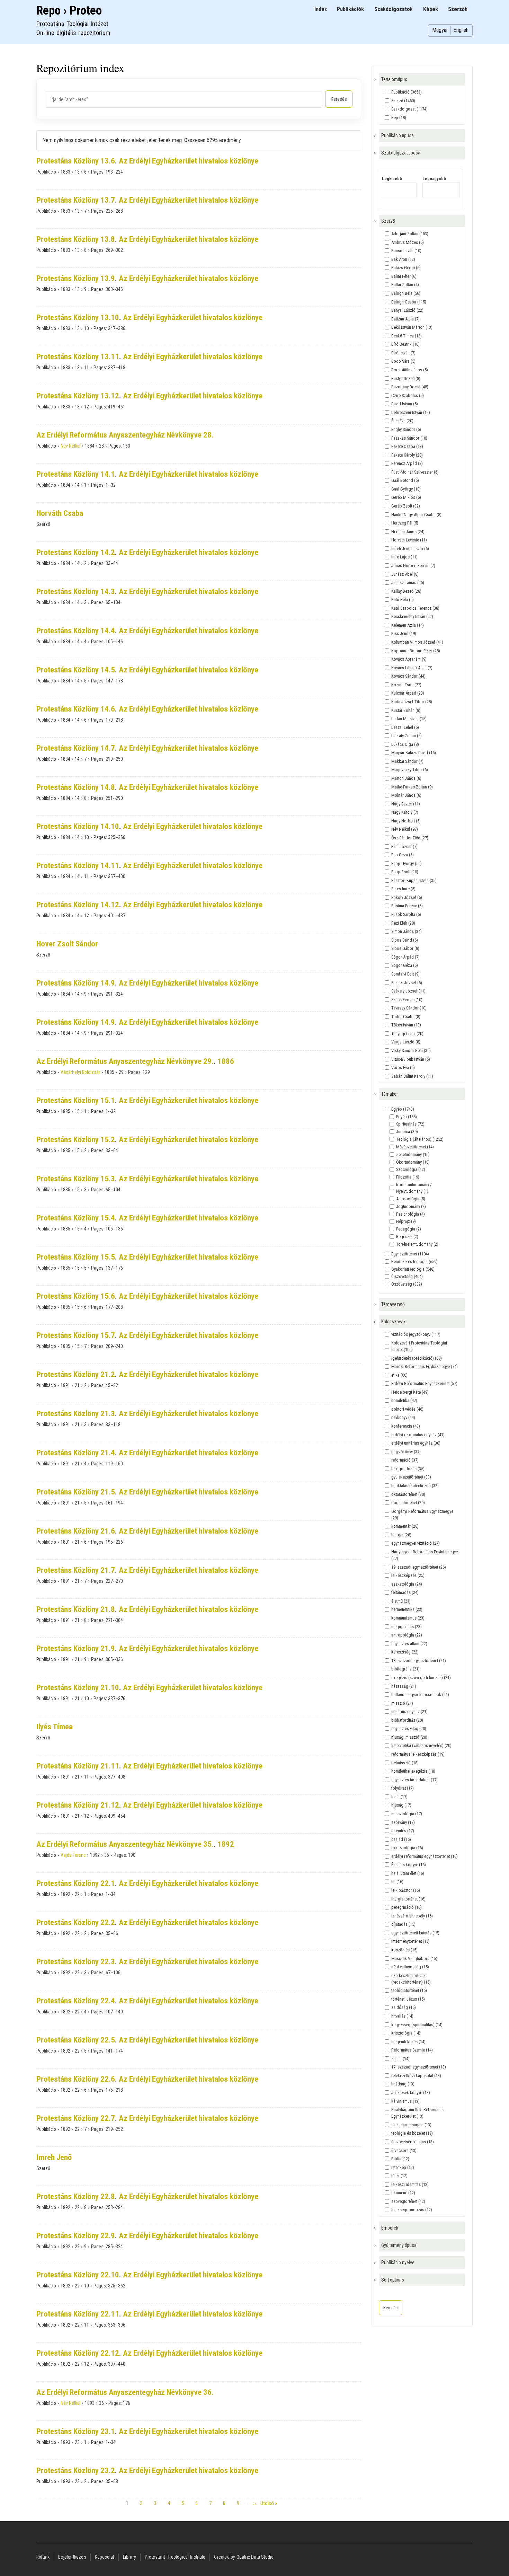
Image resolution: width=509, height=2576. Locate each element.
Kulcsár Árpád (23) (408, 693)
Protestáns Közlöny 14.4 (76, 631)
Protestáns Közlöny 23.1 (76, 2431)
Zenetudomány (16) (413, 1154)
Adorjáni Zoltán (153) (410, 234)
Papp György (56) (407, 863)
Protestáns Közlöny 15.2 (76, 1140)
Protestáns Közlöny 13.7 (76, 200)
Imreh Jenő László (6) (410, 549)
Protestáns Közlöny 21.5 (76, 1492)
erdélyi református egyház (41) (418, 1435)
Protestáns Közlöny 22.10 (78, 2275)
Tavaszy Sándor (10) (409, 1008)
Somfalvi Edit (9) (405, 974)
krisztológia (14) (406, 2033)
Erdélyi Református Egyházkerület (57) (424, 1383)
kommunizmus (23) (408, 1618)
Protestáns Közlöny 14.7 (76, 748)
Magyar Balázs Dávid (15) (414, 753)
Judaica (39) (407, 1132)
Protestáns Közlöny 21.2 (76, 1374)
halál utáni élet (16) (408, 1873)
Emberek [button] (390, 2228)
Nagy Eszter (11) (406, 804)
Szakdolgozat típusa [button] (401, 153)
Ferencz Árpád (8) (407, 463)
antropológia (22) (407, 1635)
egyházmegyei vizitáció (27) (416, 1543)
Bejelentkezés (72, 2557)
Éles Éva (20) (402, 421)
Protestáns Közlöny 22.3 (76, 1962)
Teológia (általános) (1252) (420, 1139)
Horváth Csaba (60, 513)
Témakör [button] (390, 1094)
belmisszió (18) (405, 1763)
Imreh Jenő (54, 2157)
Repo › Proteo (69, 11)
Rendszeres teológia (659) (414, 1261)
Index (321, 9)
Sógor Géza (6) (405, 965)
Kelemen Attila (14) (408, 625)
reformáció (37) (405, 1460)
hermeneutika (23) (407, 1609)
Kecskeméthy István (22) (412, 616)
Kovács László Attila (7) (412, 668)
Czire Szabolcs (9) (408, 395)
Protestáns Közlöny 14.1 (76, 474)
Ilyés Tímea (55, 1727)
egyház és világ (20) (409, 1728)
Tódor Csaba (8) (406, 1017)
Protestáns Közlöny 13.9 (76, 278)
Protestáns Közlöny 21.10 (78, 1688)
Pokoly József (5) (407, 897)
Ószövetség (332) (407, 1284)
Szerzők (458, 9)
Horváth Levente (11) (409, 540)
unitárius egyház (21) (409, 1712)
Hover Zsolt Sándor (67, 944)
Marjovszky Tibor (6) (410, 770)
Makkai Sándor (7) (407, 761)
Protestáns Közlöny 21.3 (76, 1414)
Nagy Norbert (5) (406, 821)
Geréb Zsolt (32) (406, 506)
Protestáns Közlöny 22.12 (78, 2353)
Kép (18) (399, 118)
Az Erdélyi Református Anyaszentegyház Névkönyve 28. (125, 435)
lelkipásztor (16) (406, 1890)
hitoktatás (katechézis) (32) (415, 1486)
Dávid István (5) (405, 404)
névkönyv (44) (403, 1417)
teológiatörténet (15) (409, 1990)
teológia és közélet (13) (412, 2133)
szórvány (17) (403, 1822)
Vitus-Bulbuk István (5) (411, 1059)
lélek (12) (399, 2176)
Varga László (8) (406, 1042)
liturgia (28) (401, 1535)
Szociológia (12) (411, 1169)
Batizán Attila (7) (405, 319)
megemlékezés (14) (408, 2042)
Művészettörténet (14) (415, 1147)
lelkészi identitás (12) (410, 2184)
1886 (226, 1061)
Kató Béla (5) (403, 599)
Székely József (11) (408, 991)
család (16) (401, 1839)
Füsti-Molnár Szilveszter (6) (415, 472)
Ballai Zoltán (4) (405, 285)
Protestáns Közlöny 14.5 (76, 670)
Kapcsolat (105, 2557)
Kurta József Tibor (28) (412, 702)
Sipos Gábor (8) (405, 948)
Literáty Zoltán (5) (407, 736)
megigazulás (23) (407, 1627)
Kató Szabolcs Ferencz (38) (415, 608)
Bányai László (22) (407, 310)
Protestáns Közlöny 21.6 (76, 1531)
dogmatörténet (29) (408, 1503)
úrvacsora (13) (404, 2150)
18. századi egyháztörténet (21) (419, 1661)
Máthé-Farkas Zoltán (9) (412, 787)
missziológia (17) (407, 1814)
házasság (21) (404, 1686)
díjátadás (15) (403, 1924)
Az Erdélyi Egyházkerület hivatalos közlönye (189, 161)
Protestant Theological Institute (175, 2557)
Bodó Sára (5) (403, 361)
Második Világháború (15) (414, 1959)
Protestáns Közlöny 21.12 (78, 1805)
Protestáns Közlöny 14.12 (78, 905)
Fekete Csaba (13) (407, 446)
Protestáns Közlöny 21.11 (78, 1766)
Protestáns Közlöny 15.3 (76, 1179)
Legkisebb (392, 179)
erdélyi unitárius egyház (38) (416, 1443)
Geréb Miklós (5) (406, 497)
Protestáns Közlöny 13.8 (76, 239)
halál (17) (399, 1797)
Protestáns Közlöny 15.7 (76, 1335)
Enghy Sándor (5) (406, 429)
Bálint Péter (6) (404, 276)
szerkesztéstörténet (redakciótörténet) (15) (411, 1979)
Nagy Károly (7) (405, 812)
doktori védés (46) (407, 1409)
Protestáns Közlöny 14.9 (76, 983)
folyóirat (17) (403, 1788)
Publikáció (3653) (407, 92)
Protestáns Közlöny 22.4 (76, 2001)
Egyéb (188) (407, 1117)
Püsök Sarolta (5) (406, 914)
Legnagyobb (434, 179)
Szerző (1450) (403, 101)
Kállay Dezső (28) (406, 591)
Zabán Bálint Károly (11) (412, 1076)
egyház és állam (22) (409, 1644)
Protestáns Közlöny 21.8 (76, 1609)
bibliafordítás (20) (407, 1720)
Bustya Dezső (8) (406, 378)
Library (130, 2557)
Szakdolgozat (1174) (409, 109)
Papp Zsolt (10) (405, 872)
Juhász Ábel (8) (405, 574)
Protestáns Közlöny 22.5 (76, 2040)
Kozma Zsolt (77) (406, 685)
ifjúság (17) (401, 1805)
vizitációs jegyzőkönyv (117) (416, 1334)
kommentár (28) (405, 1526)
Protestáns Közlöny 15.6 (76, 1296)
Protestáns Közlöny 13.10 (78, 317)
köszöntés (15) (404, 1950)
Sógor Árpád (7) (405, 957)
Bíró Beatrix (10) (405, 344)
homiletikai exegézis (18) (413, 1771)
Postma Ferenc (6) (407, 906)
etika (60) (399, 1375)
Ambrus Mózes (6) (408, 242)
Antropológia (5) (411, 1199)
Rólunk (43, 2557)
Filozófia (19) (408, 1177)
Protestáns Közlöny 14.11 (78, 866)
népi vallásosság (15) (410, 1967)
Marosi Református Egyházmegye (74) (425, 1366)
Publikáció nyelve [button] (398, 2262)
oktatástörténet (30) (408, 1494)
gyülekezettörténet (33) (411, 1477)
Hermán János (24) (408, 532)
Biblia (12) (400, 2159)
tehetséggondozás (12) (412, 2210)
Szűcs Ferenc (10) (407, 1000)
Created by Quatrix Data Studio (244, 2557)
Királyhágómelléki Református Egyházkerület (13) (417, 2113)
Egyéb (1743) (403, 1109)
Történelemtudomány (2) (417, 1244)
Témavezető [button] (393, 1304)
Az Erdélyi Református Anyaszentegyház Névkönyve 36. (125, 2392)
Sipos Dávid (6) (405, 940)
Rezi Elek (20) (403, 923)
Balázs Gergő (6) (406, 268)
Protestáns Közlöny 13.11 (78, 357)
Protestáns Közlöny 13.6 (76, 161)
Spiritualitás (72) (410, 1124)
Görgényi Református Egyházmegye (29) (422, 1515)
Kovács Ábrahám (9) (409, 659)
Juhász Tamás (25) (408, 583)
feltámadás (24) (405, 1592)
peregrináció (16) (407, 1907)
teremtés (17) (403, 1831)
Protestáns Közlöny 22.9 (76, 2236)
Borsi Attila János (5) (410, 370)
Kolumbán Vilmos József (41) (417, 642)
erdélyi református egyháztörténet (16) (425, 1856)
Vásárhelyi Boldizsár (80, 1072)
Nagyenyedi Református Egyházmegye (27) (425, 1555)
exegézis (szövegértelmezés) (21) (421, 1678)
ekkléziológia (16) (407, 1848)
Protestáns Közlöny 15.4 (76, 1218)
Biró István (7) (403, 353)
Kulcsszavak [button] (393, 1322)
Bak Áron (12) (403, 259)
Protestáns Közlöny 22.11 (78, 2314)
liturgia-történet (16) (408, 1899)
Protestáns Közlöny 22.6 (76, 2079)
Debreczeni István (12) (411, 412)
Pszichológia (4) (410, 1214)
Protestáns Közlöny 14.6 (76, 709)
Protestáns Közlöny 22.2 (76, 1922)
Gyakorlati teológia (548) (413, 1269)
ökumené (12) (403, 2193)
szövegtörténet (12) (408, 2201)
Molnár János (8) (406, 795)
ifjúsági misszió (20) (409, 1737)
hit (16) (397, 1882)
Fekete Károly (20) (407, 455)
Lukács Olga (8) (405, 744)
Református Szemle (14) (412, 2050)
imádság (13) (403, 2084)
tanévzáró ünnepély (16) (412, 1916)
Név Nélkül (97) (405, 829)
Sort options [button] (393, 2280)
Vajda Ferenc (73, 1855)
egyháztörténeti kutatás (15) (415, 1933)
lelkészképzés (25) (408, 1575)
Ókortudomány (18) (413, 1162)
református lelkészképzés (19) (418, 1754)
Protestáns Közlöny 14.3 (76, 592)
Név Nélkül (70, 446)
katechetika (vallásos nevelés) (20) (421, 1745)
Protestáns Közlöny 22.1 (76, 1883)
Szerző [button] (388, 221)
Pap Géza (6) (403, 855)
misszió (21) (402, 1703)
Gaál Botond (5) (405, 480)
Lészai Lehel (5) (405, 727)
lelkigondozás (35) (408, 1469)
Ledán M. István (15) (409, 719)
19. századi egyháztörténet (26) (419, 1567)
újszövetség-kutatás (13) (413, 2142)
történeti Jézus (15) (408, 1999)
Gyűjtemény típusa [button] (399, 2245)
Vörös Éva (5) (403, 1068)
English (461, 30)
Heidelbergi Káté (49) (410, 1392)
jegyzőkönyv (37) (406, 1452)
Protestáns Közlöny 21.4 (76, 1453)
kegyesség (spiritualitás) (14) (417, 2025)
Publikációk (350, 9)
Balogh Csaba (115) (409, 302)
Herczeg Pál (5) (405, 523)
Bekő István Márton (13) (412, 327)
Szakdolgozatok (394, 9)
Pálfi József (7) (404, 846)
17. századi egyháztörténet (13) (419, 2067)
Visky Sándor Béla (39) (411, 1051)
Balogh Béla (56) (406, 293)
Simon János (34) (407, 931)
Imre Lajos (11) (404, 557)
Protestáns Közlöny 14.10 (78, 826)
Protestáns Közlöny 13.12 (78, 396)
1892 (226, 1844)
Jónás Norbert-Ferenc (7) (413, 566)
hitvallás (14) (402, 2016)
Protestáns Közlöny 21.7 (76, 1570)
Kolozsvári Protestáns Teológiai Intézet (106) (419, 1346)
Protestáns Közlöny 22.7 (76, 2118)
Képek (431, 9)
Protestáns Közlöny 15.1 (76, 1100)
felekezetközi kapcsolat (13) (416, 2076)
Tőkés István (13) (406, 1025)
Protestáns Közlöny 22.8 (76, 2196)
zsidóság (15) (404, 2007)
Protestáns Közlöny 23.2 (76, 2471)
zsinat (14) (400, 2059)
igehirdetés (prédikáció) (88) (417, 1358)
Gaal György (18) (406, 489)
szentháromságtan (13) (411, 2125)
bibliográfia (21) (405, 1669)
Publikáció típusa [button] (398, 135)
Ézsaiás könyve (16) (409, 1865)
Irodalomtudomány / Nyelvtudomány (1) (414, 1188)
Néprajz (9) (406, 1221)
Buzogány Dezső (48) (410, 387)
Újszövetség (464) (407, 1276)
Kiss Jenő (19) (404, 633)
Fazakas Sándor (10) (409, 438)
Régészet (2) (407, 1237)
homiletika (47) (404, 1400)
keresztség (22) (405, 1652)
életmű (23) (401, 1601)
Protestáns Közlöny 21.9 (76, 1648)
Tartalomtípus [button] (394, 79)
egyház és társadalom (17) (414, 1780)
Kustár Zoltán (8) (406, 710)
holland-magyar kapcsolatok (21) (420, 1695)
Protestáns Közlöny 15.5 (76, 1257)
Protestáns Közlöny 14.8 (76, 787)
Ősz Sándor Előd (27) (410, 838)
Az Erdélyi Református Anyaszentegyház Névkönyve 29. (125, 1061)
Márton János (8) (406, 778)
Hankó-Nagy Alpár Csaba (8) (416, 515)
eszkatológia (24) (407, 1584)
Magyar (440, 30)
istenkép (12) (403, 2167)
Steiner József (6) (407, 983)
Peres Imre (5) (403, 889)
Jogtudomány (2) (411, 1206)
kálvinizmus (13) (405, 2101)
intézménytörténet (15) (410, 1941)
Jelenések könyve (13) (411, 2093)
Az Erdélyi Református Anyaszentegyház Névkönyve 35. (125, 1844)
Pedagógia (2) (409, 1229)
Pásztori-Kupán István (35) (414, 880)
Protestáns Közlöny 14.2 (76, 552)
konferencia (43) (406, 1426)
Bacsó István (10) (406, 251)
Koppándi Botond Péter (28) (416, 651)
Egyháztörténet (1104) (410, 1254)
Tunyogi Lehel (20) (407, 1034)
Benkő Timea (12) (407, 336)
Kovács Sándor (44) (408, 676)
